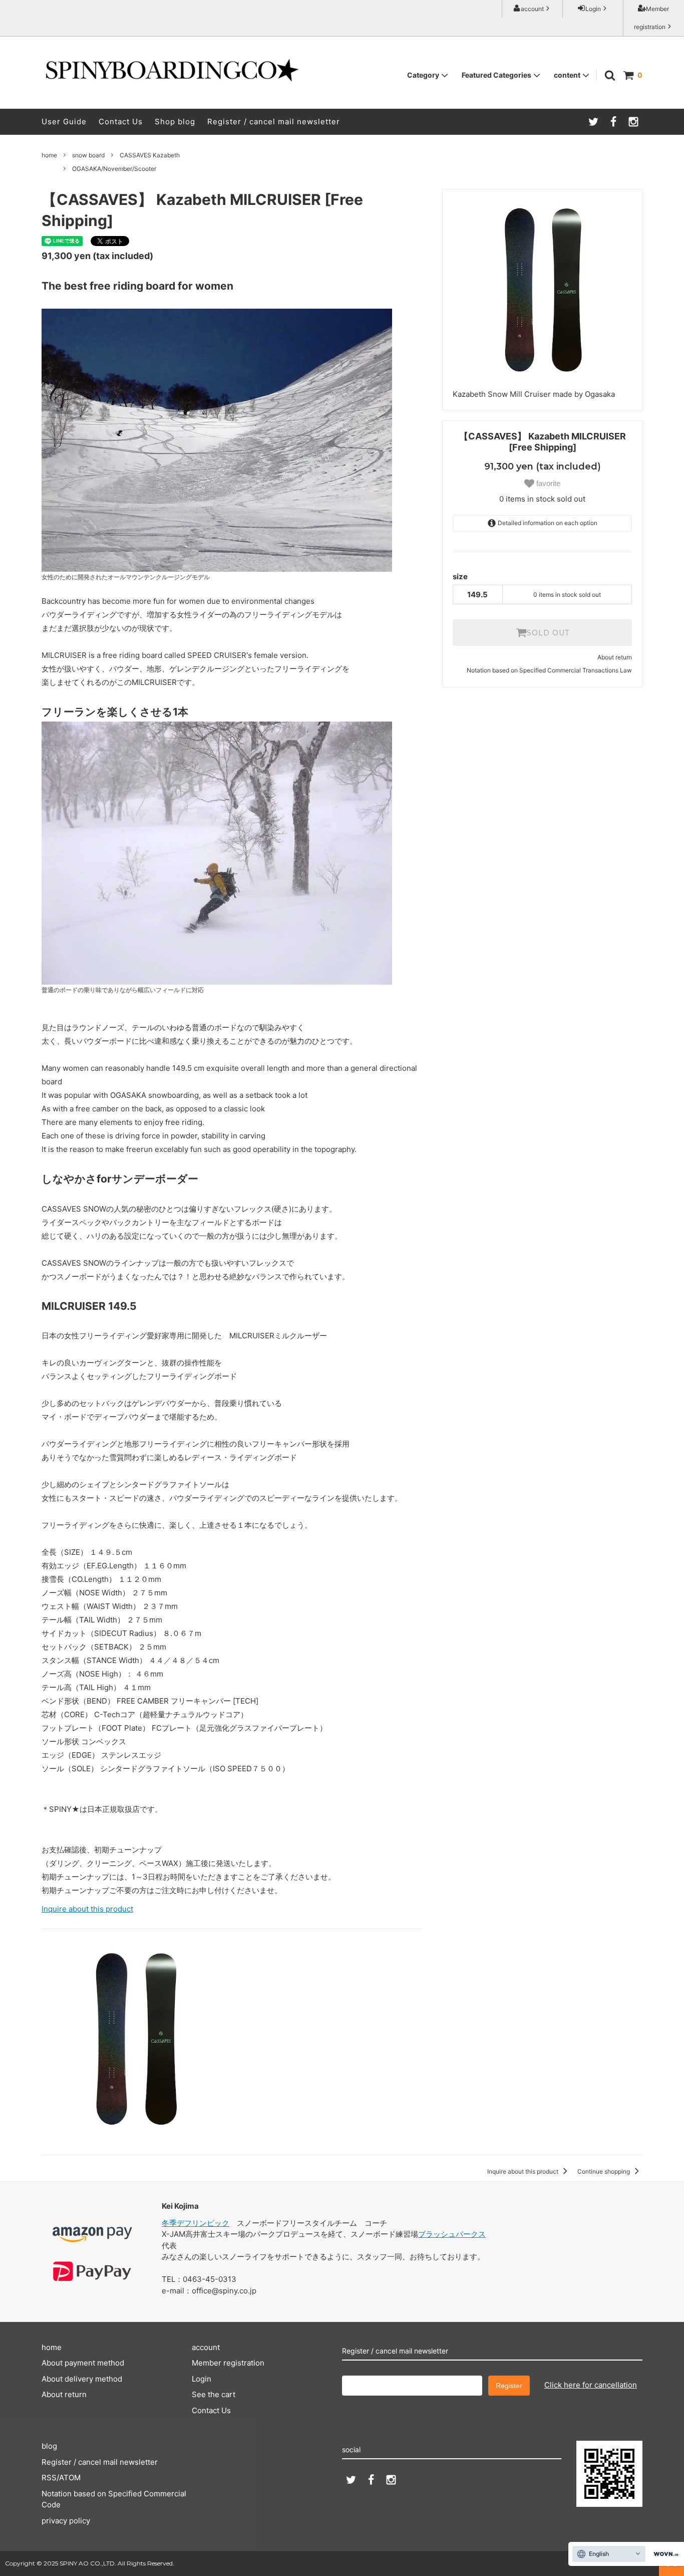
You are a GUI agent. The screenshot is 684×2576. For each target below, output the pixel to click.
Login (593, 9)
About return (615, 657)
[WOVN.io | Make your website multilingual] (664, 2554)
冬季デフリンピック (196, 2223)
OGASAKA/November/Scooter (114, 169)
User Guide (64, 122)
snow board (88, 155)
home (49, 155)
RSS (49, 2478)
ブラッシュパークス (452, 2234)
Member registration (652, 18)
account (532, 9)
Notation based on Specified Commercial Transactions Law (549, 670)
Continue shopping (604, 2171)
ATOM (70, 2478)
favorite (547, 483)
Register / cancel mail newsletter (274, 122)
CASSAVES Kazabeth (150, 155)
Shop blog (175, 122)
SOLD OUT (548, 633)
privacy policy (66, 2521)
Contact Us (121, 122)
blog (49, 2446)
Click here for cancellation (591, 2385)
